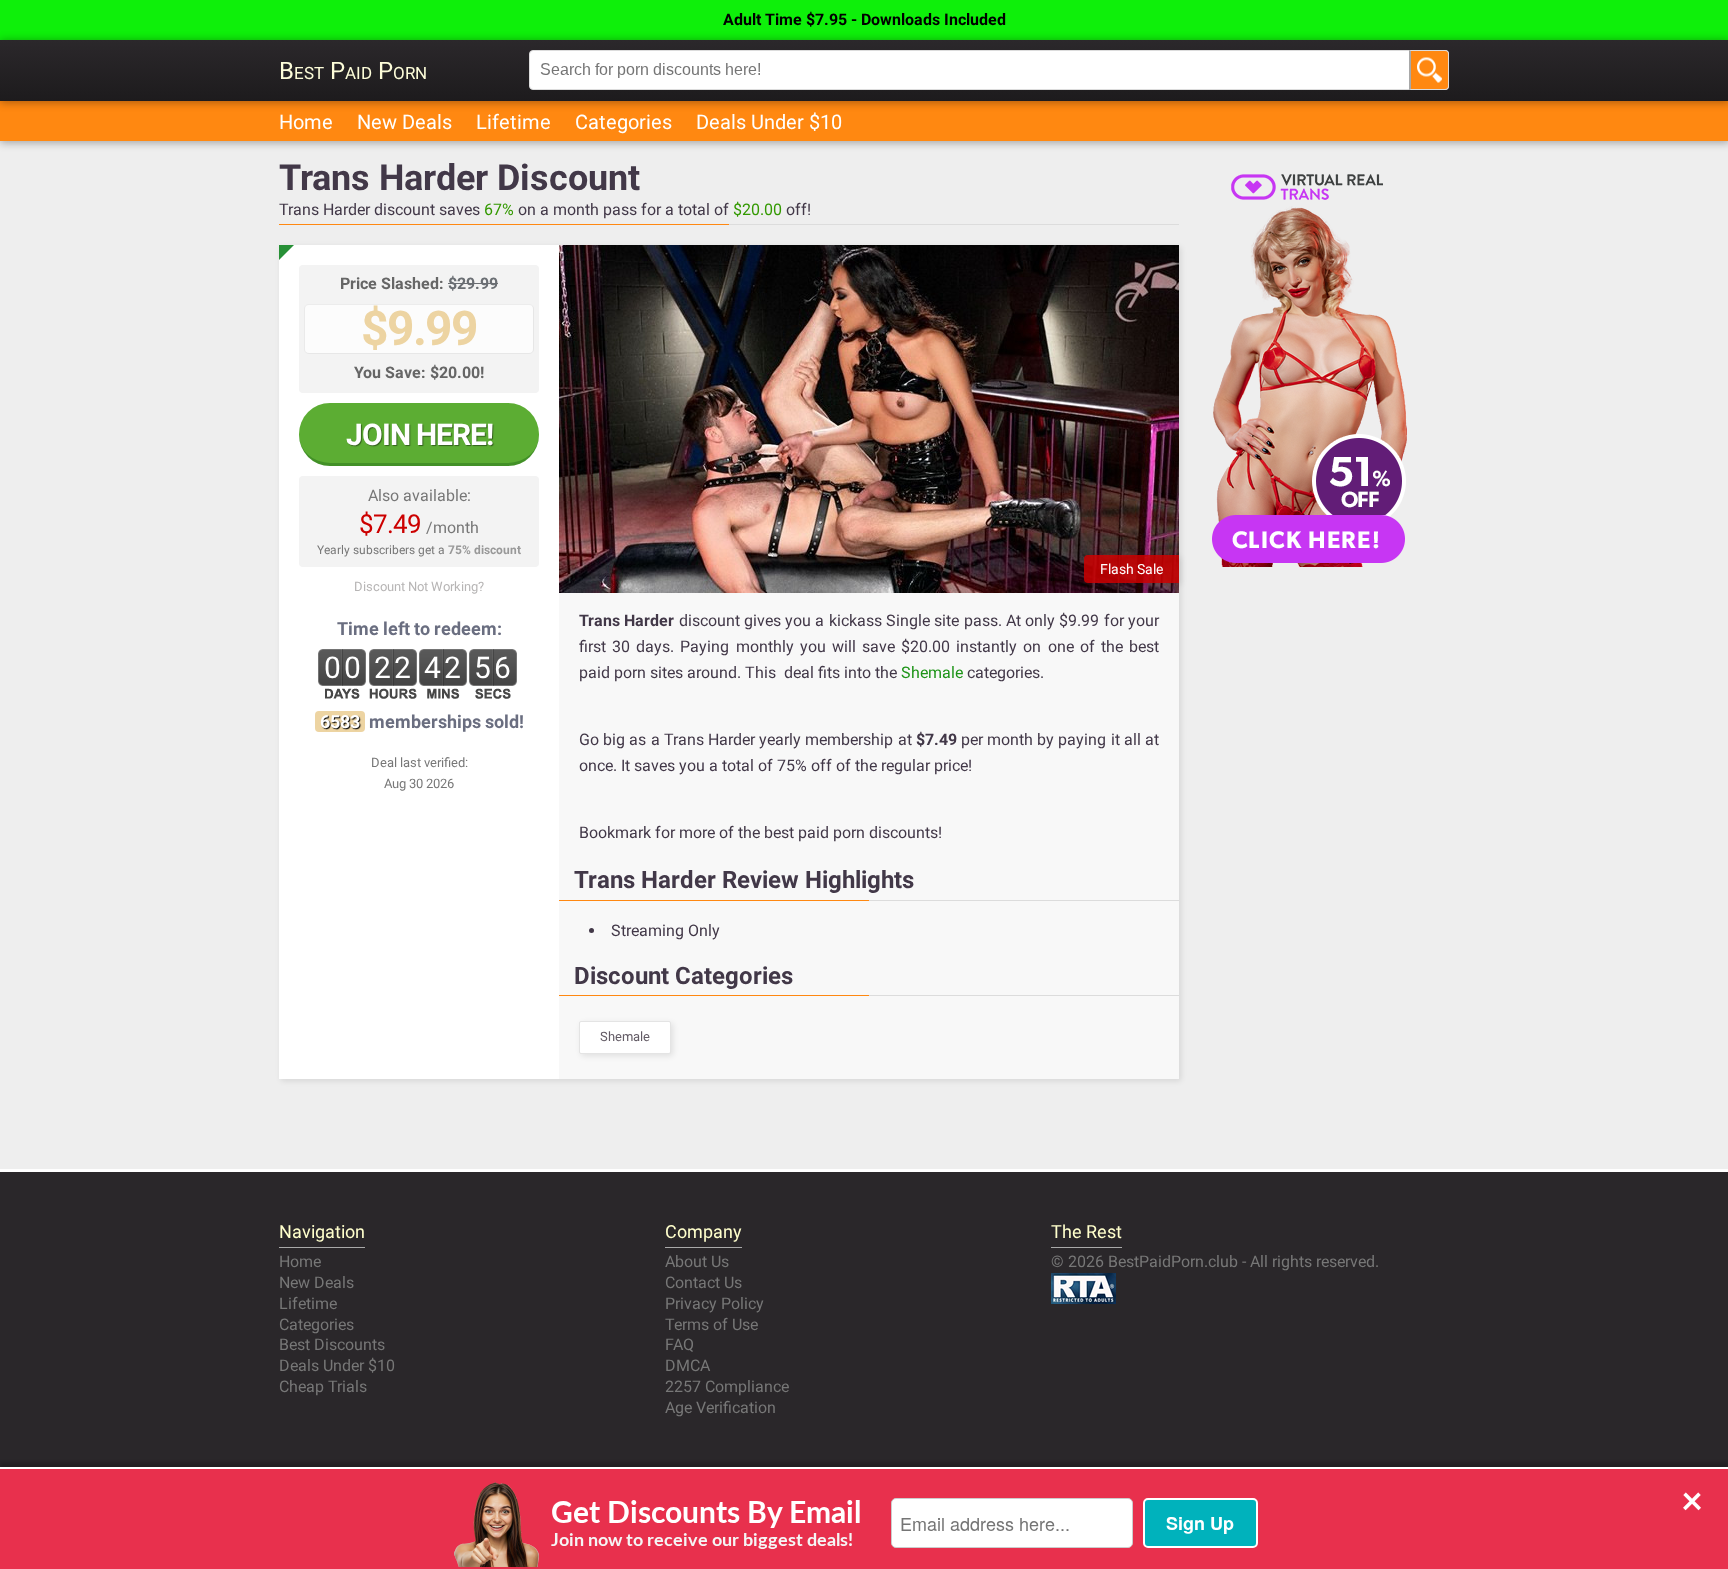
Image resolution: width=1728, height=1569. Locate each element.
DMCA (687, 1365)
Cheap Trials (323, 1386)
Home (306, 122)
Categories (623, 122)
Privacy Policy (714, 1303)
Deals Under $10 (769, 122)
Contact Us (703, 1282)
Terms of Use (711, 1324)
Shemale (932, 672)
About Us (697, 1261)
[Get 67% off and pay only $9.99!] (869, 419)
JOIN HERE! (419, 434)
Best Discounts (332, 1344)
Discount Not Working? (419, 586)
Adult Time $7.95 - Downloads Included (864, 19)
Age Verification (720, 1407)
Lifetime (513, 122)
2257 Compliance (727, 1386)
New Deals (404, 122)
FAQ (679, 1344)
